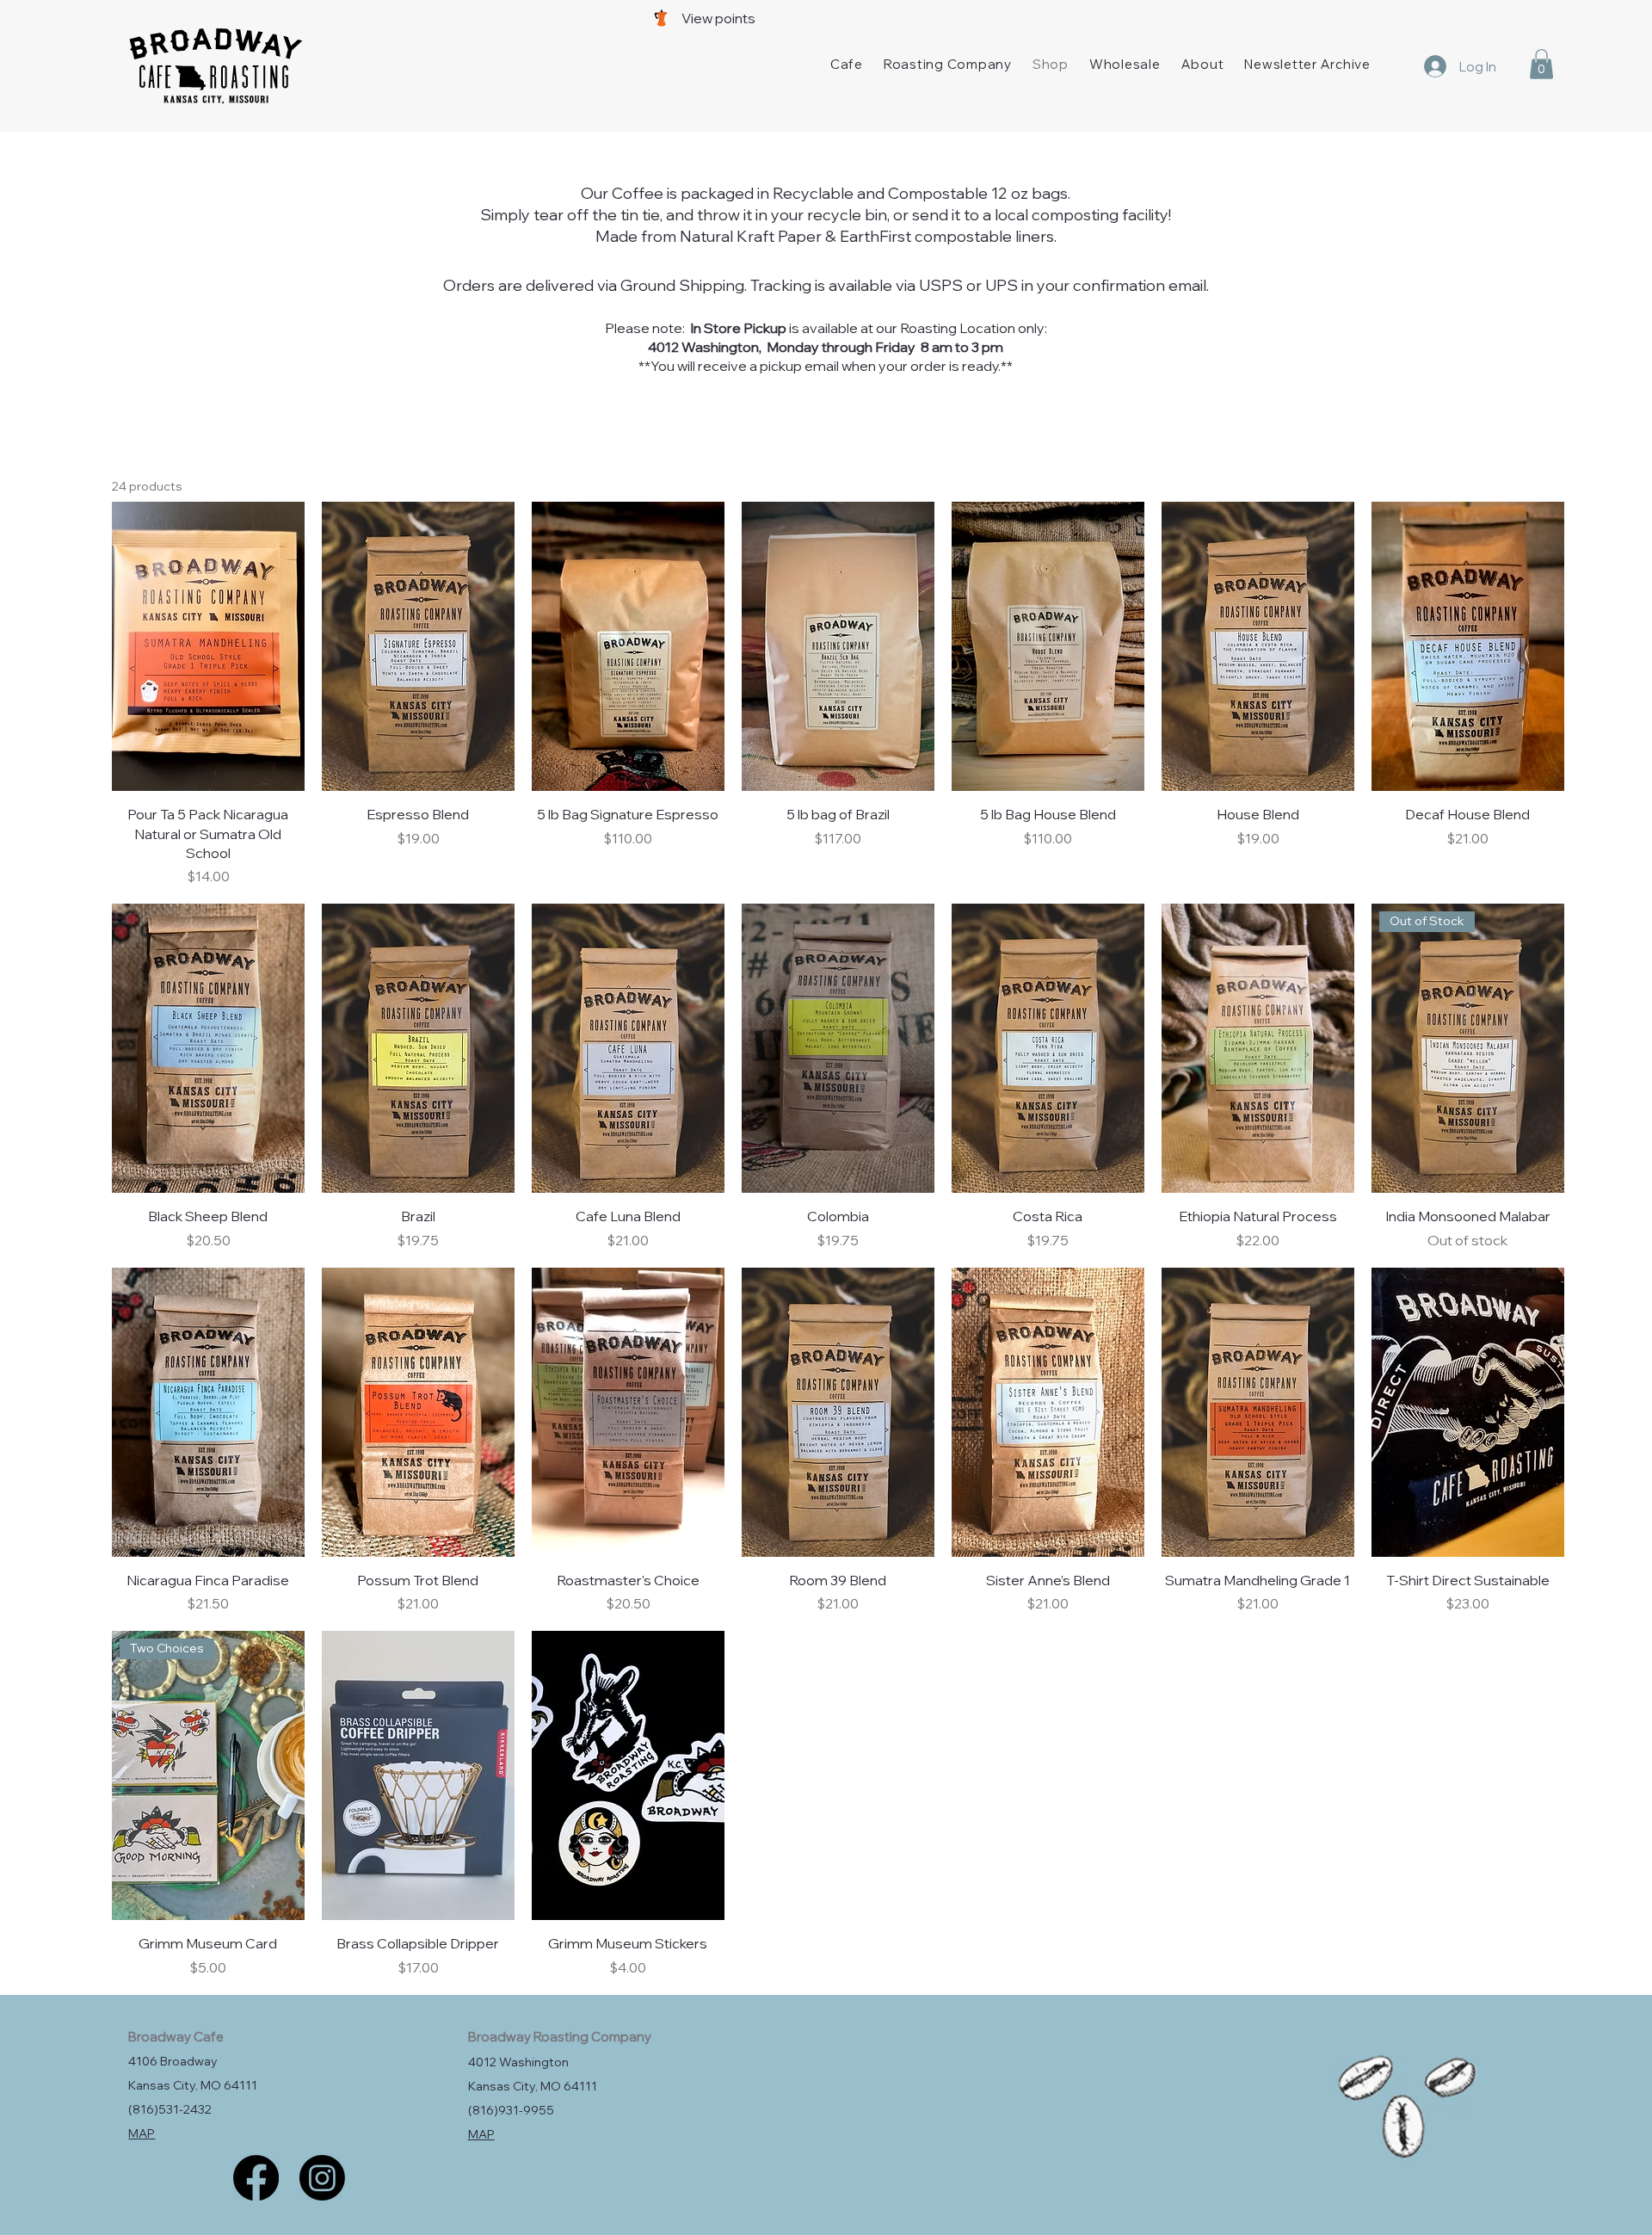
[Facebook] (256, 2178)
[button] (1541, 64)
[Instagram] (322, 2178)
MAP (142, 2133)
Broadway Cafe (176, 2037)
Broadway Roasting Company (560, 2037)
